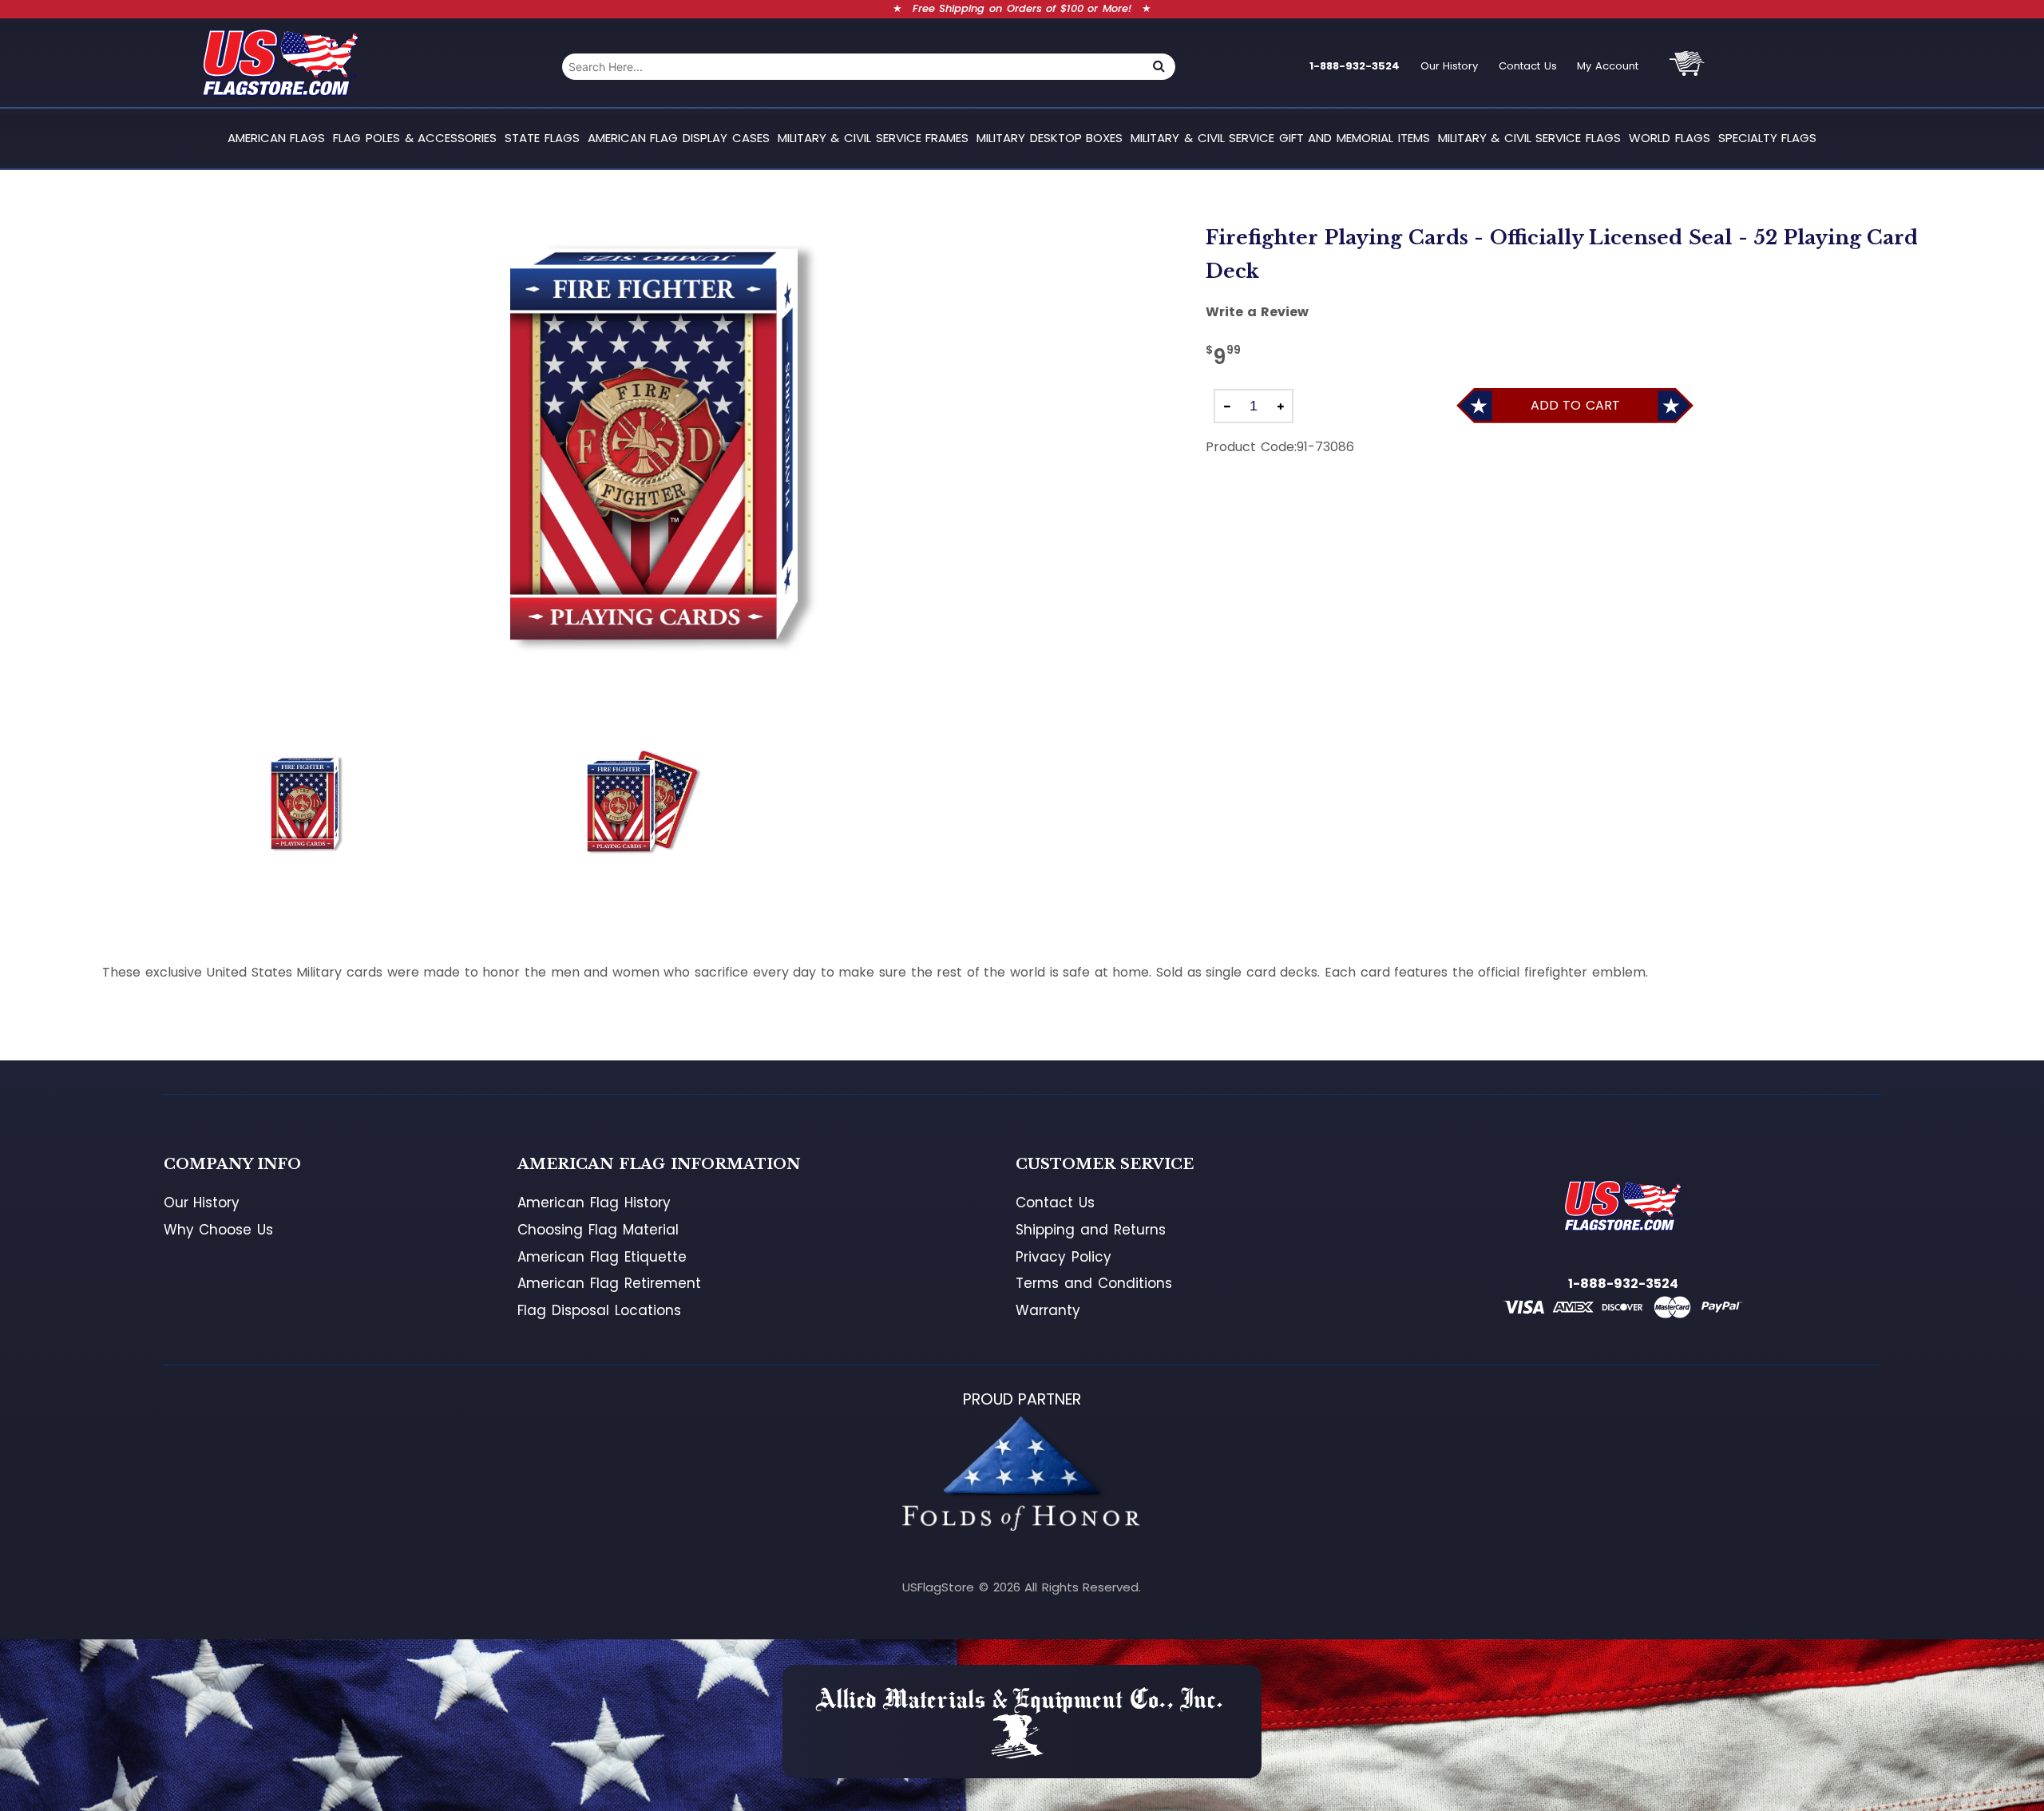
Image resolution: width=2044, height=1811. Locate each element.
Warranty (1048, 1310)
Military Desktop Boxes (1050, 138)
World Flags (1670, 138)
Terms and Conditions (1093, 1283)
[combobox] (852, 67)
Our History (1450, 66)
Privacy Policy (1064, 1257)
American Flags (277, 138)
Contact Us (1528, 66)
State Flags (542, 138)
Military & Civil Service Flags (1529, 138)
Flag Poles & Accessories (415, 138)
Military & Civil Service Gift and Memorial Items (1280, 138)
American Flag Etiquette (602, 1257)
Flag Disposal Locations (599, 1310)
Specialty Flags (1768, 138)
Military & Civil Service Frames (873, 138)
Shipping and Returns (1090, 1230)
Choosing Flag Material (598, 1230)
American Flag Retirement (609, 1283)
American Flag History (594, 1203)
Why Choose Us (218, 1230)
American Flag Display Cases (679, 138)
